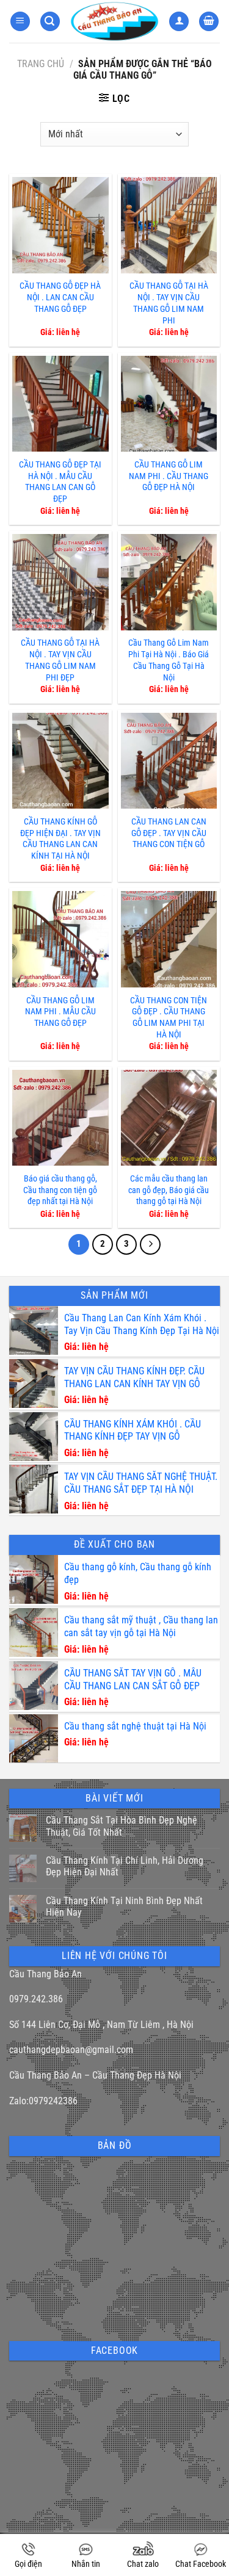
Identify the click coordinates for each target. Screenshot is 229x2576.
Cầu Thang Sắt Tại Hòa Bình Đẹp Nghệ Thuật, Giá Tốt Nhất (122, 1826)
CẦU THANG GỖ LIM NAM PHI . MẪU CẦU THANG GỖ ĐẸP (60, 1012)
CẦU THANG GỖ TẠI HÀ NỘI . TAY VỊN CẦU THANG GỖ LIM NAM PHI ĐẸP (60, 660)
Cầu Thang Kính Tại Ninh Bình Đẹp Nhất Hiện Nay (124, 1907)
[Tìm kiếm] (50, 22)
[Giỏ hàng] (209, 22)
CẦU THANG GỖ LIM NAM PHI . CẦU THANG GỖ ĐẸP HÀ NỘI (169, 476)
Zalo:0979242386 (43, 2101)
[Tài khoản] (179, 22)
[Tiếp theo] (150, 1244)
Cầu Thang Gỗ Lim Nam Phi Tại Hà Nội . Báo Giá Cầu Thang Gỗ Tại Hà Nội (169, 660)
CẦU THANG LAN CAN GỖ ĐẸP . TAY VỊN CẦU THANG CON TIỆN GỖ (169, 833)
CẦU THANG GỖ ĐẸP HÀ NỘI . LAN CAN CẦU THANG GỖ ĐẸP (60, 297)
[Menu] (20, 22)
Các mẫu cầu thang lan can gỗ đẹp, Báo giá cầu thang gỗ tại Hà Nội (169, 1190)
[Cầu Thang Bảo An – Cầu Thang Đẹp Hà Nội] (114, 22)
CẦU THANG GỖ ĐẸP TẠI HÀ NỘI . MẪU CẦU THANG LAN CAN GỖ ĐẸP (60, 482)
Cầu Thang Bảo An (45, 1974)
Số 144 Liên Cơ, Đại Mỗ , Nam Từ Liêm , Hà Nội (101, 2025)
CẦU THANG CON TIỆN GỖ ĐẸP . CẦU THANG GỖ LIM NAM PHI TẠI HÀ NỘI (169, 1018)
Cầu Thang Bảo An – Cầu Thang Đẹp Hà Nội (95, 2075)
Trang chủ (41, 64)
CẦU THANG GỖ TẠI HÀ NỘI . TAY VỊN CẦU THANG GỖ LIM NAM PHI (169, 303)
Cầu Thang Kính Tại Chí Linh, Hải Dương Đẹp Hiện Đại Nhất (125, 1866)
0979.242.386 (36, 1999)
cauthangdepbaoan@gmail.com (71, 2050)
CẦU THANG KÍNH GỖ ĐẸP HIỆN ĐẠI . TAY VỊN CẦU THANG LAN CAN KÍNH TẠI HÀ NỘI (60, 839)
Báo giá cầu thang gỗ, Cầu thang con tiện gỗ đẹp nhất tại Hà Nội (60, 1190)
